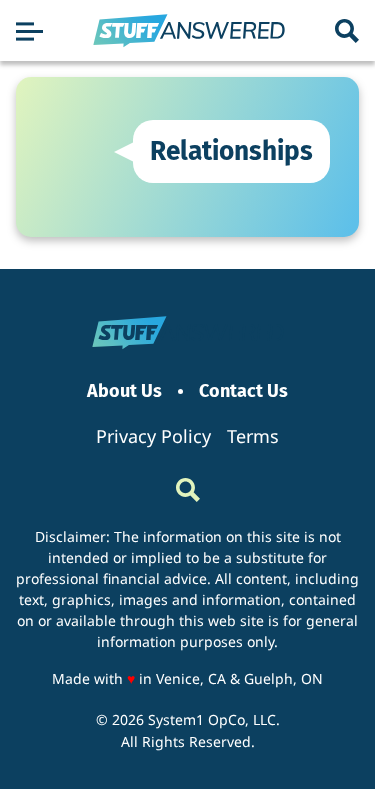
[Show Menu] (29, 31)
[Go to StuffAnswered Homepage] (189, 31)
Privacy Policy (153, 436)
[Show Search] (347, 31)
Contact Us (243, 391)
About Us (124, 391)
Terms (253, 436)
